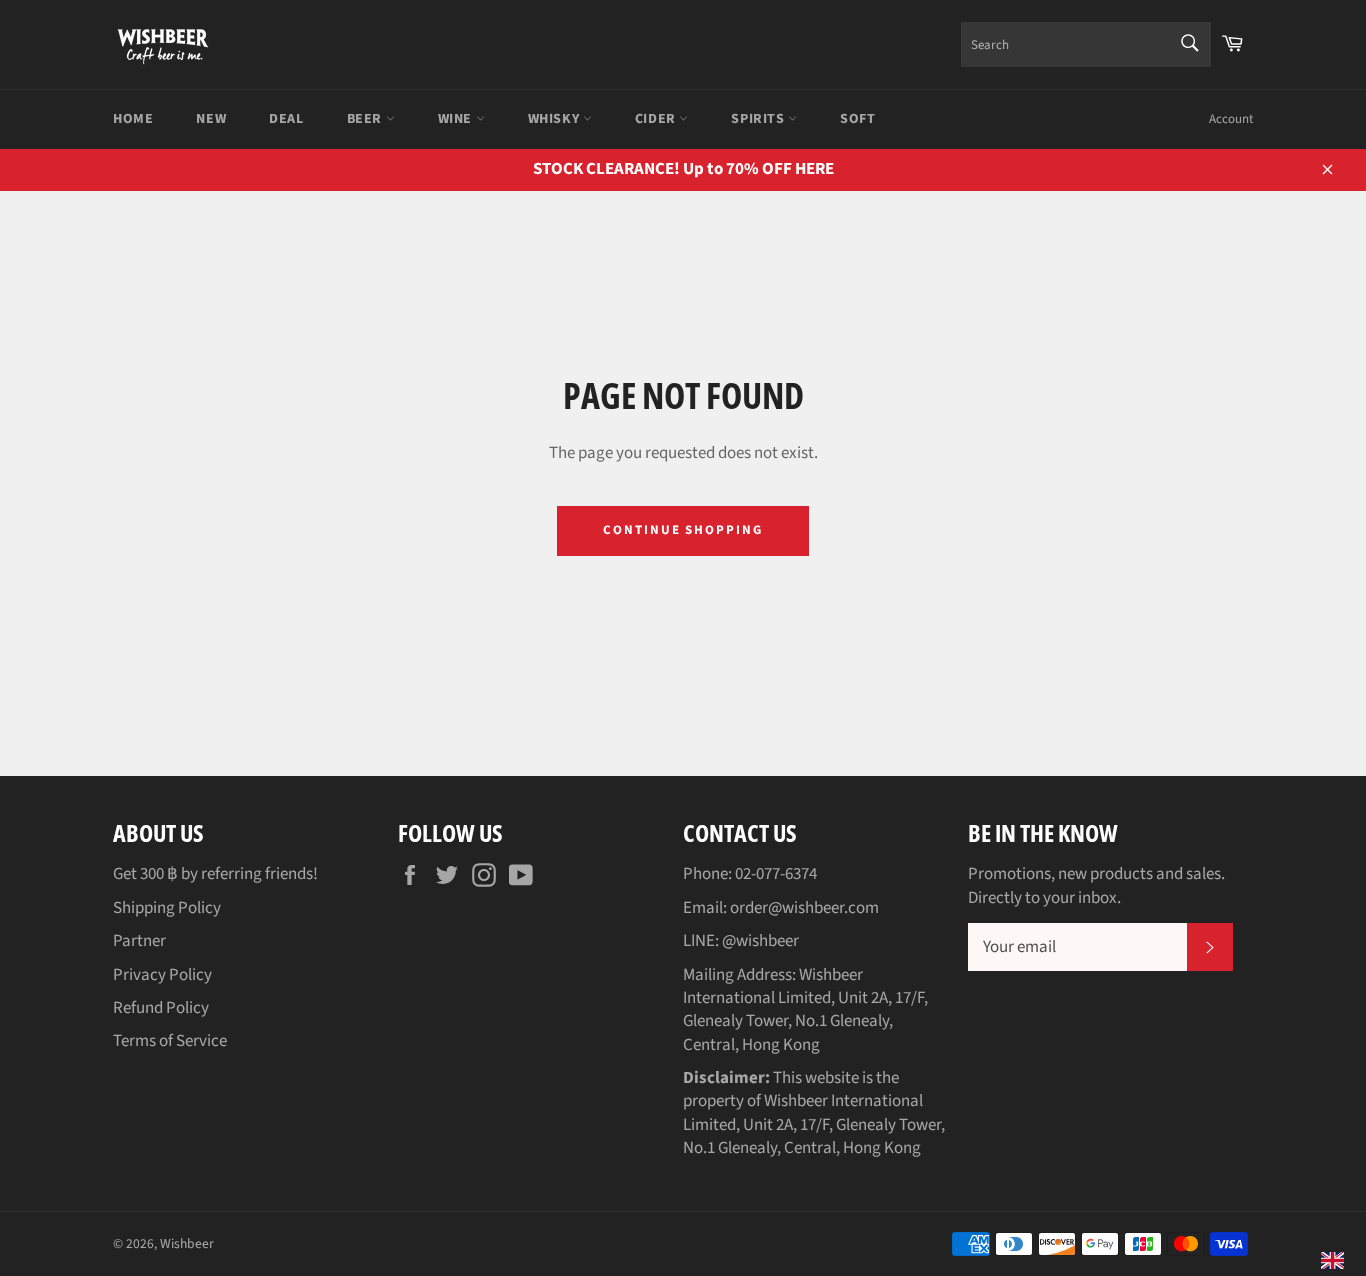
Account (1231, 119)
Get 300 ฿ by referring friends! (215, 874)
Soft (857, 119)
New (211, 119)
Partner (139, 941)
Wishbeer (187, 1243)
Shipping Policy (167, 908)
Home (133, 119)
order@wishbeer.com (804, 908)
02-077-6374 (776, 874)
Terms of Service (170, 1041)
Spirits (759, 119)
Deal (286, 119)
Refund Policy (161, 1008)
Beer (366, 119)
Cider (657, 119)
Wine (457, 119)
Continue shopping (683, 530)
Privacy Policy (162, 975)
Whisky (555, 119)
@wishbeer (760, 941)
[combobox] (1086, 44)
